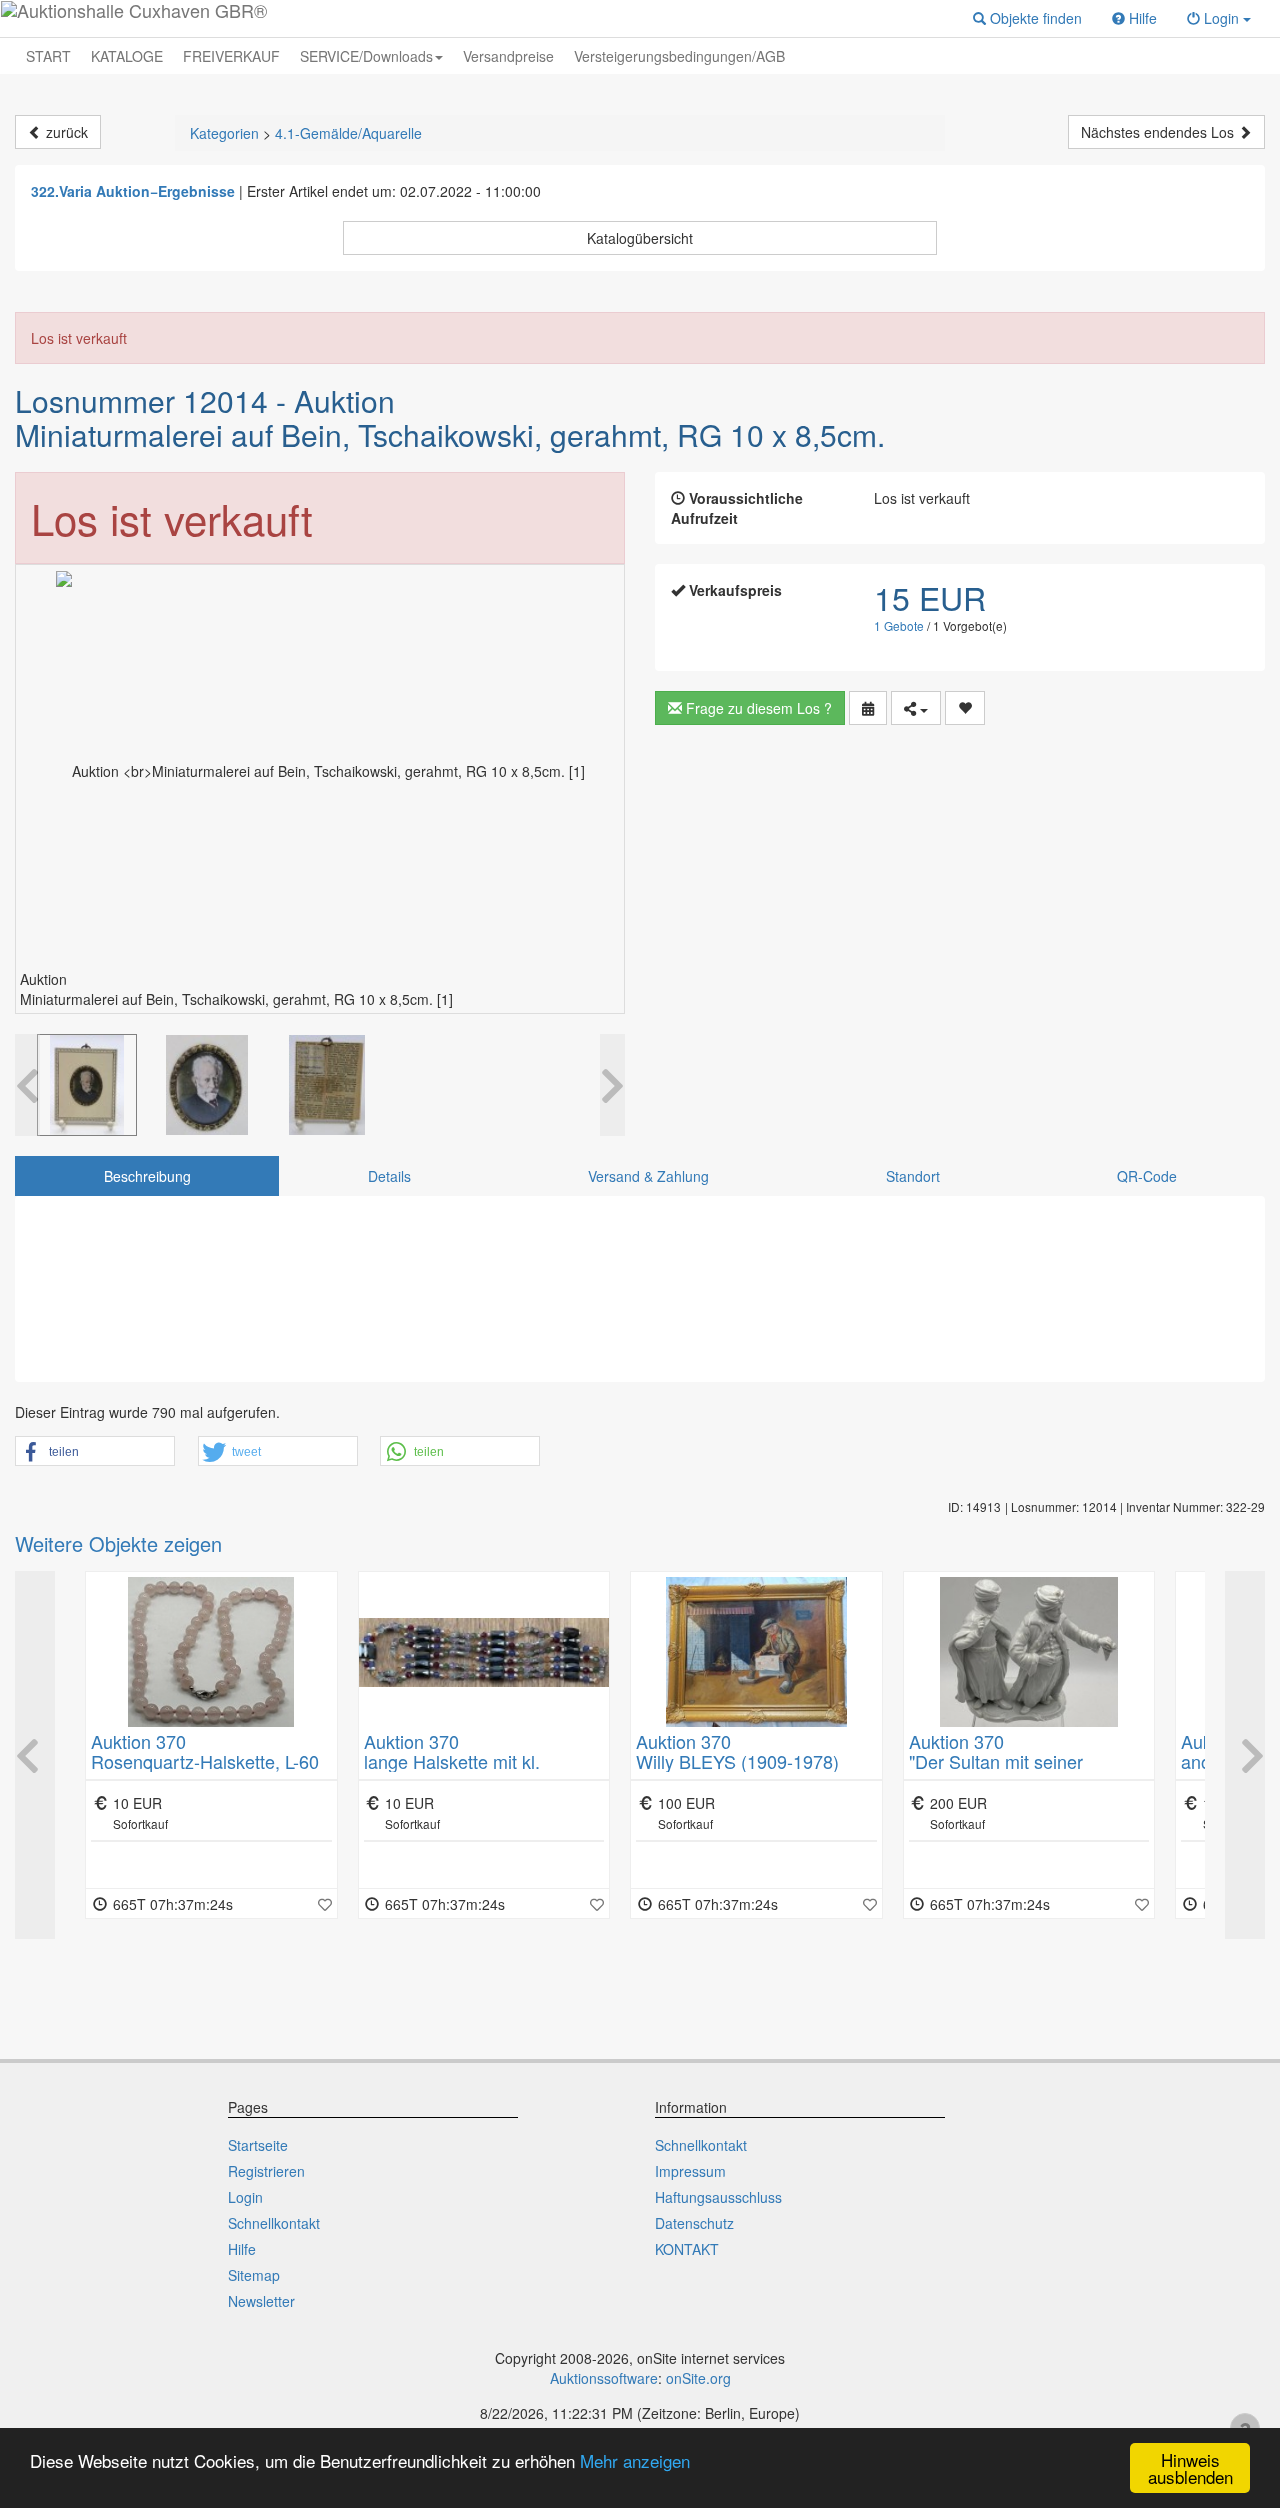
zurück (65, 132)
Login (245, 2197)
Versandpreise (508, 56)
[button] (1027, 18)
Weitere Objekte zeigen (118, 1543)
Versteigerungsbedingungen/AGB (679, 56)
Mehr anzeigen (635, 2460)
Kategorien (224, 133)
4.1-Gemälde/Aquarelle (348, 133)
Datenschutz (694, 2223)
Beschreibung (147, 1176)
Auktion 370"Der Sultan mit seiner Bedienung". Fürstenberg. (738, 1761)
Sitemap (254, 2275)
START (48, 56)
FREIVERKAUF (231, 56)
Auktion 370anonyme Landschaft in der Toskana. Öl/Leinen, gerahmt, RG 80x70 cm (1026, 1770)
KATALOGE (127, 56)
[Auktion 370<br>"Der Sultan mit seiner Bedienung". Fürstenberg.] (756, 1652)
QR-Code (1147, 1176)
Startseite (258, 2145)
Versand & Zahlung (648, 1176)
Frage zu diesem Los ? (757, 708)
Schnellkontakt (274, 2223)
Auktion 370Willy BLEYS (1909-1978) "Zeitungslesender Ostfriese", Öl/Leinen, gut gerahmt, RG (480, 1770)
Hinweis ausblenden (1190, 2468)
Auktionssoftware (604, 2378)
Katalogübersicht (640, 238)
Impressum (690, 2171)
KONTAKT (687, 2249)
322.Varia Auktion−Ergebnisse (133, 191)
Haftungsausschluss (718, 2197)
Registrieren (266, 2171)
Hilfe (242, 2249)
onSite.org (698, 2378)
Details (389, 1176)
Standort (913, 1176)
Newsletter (261, 2301)
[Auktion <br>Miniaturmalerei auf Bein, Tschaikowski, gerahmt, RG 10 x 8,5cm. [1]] (87, 1085)
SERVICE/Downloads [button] (366, 56)
